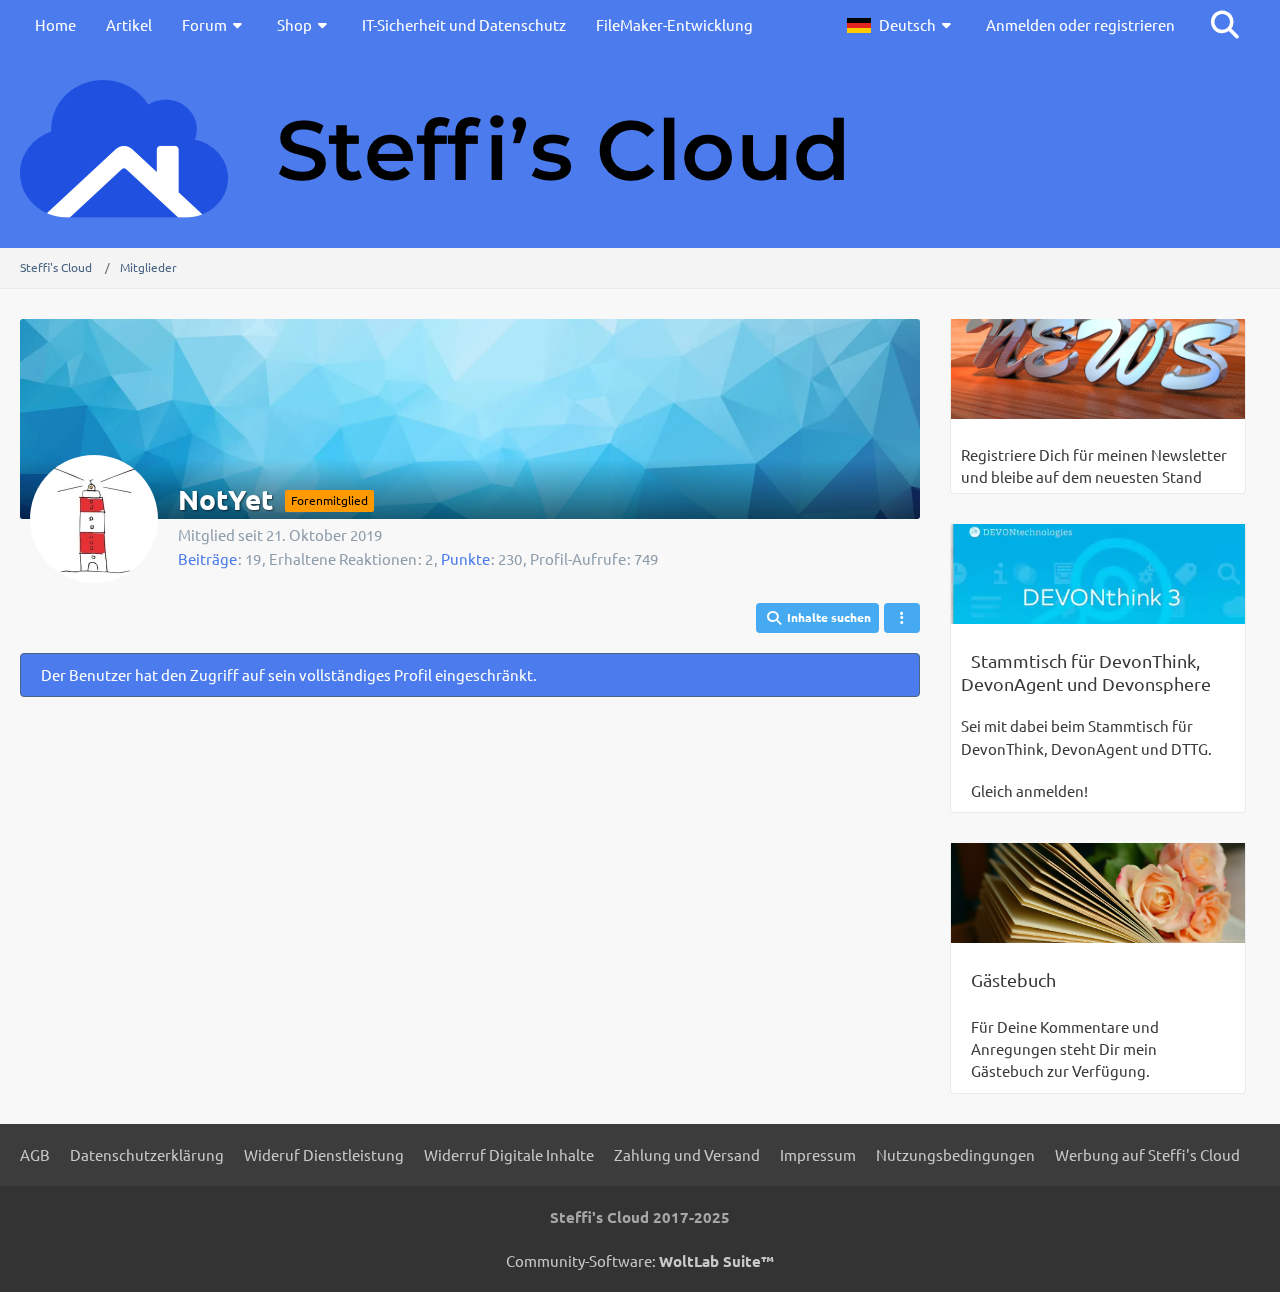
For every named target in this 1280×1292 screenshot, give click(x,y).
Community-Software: (640, 1260)
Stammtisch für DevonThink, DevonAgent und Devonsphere (1086, 672)
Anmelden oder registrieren (1080, 24)
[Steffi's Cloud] (640, 149)
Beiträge (207, 558)
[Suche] (1225, 25)
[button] (901, 25)
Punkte (465, 558)
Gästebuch (1013, 979)
